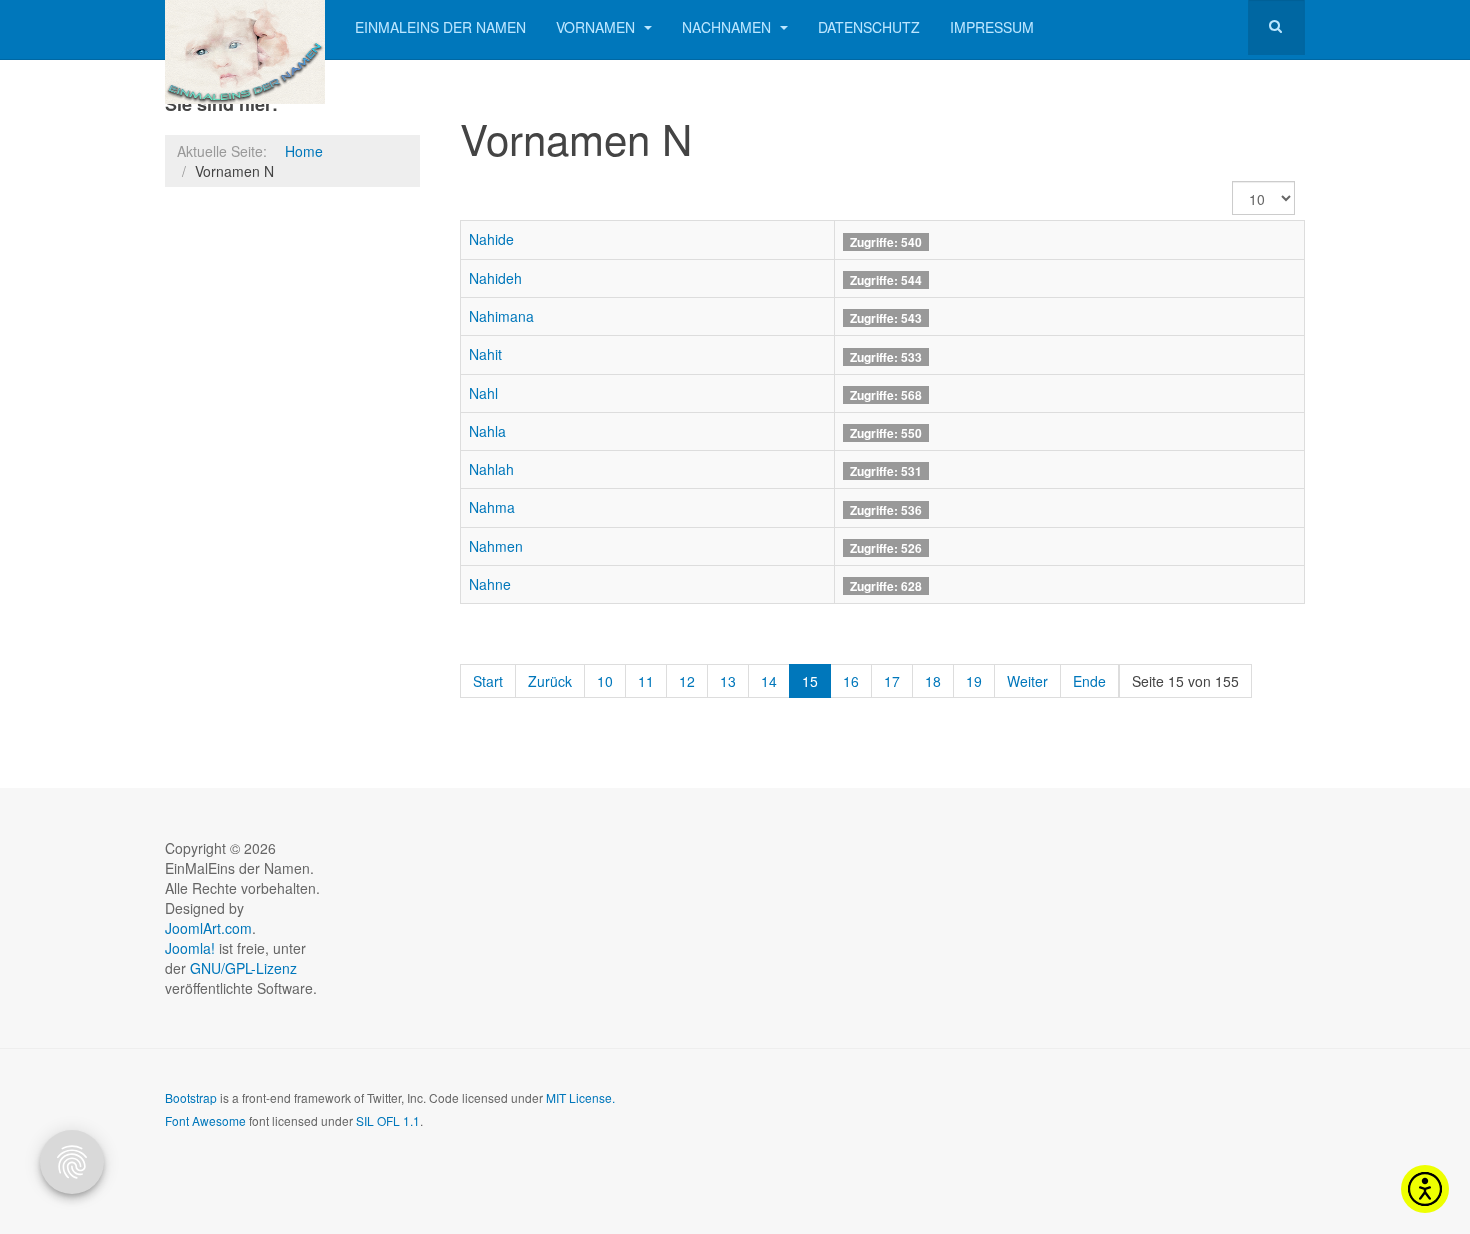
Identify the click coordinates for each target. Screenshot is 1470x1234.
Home (304, 151)
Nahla (487, 431)
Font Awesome (205, 1120)
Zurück (550, 681)
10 (605, 681)
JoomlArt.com (208, 928)
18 (933, 681)
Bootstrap (191, 1097)
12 (687, 681)
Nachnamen (728, 27)
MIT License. (580, 1097)
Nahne (490, 584)
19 (974, 681)
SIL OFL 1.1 (388, 1120)
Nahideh (495, 278)
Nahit (485, 354)
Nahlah (491, 469)
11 (646, 681)
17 (892, 681)
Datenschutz (869, 27)
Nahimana (501, 316)
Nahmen (496, 546)
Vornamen (597, 27)
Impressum (992, 27)
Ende (1089, 681)
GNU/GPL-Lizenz (243, 968)
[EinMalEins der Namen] (245, 27)
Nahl (483, 393)
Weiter (1027, 681)
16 (851, 681)
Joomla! (190, 948)
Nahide (491, 239)
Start (488, 681)
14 (769, 681)
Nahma (492, 507)
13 (728, 681)
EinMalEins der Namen (440, 27)
